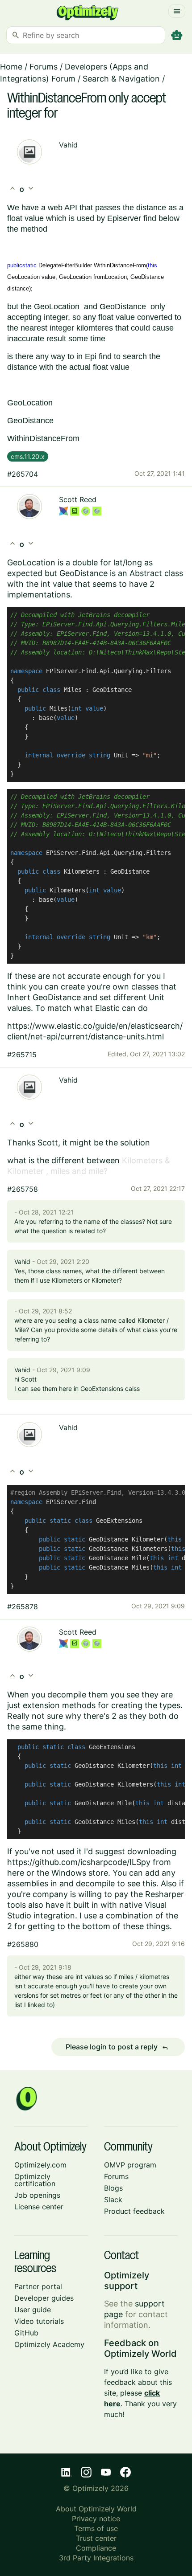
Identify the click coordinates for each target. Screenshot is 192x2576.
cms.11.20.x (28, 456)
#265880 (23, 1944)
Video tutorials (39, 2321)
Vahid (68, 145)
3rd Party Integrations (96, 2558)
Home (11, 67)
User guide (33, 2310)
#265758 (23, 1189)
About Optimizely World (96, 2509)
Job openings (37, 2195)
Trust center (96, 2538)
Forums (44, 67)
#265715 (22, 1055)
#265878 (23, 1607)
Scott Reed (78, 499)
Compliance (96, 2548)
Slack (113, 2200)
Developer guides (44, 2298)
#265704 (23, 474)
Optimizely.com (40, 2165)
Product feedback (134, 2211)
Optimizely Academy (49, 2344)
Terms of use (96, 2528)
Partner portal (38, 2286)
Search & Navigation (121, 79)
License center (39, 2207)
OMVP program (130, 2165)
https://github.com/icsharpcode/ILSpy (79, 1862)
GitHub (26, 2333)
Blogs (113, 2188)
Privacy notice (96, 2519)
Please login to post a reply (117, 2047)
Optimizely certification (35, 2180)
